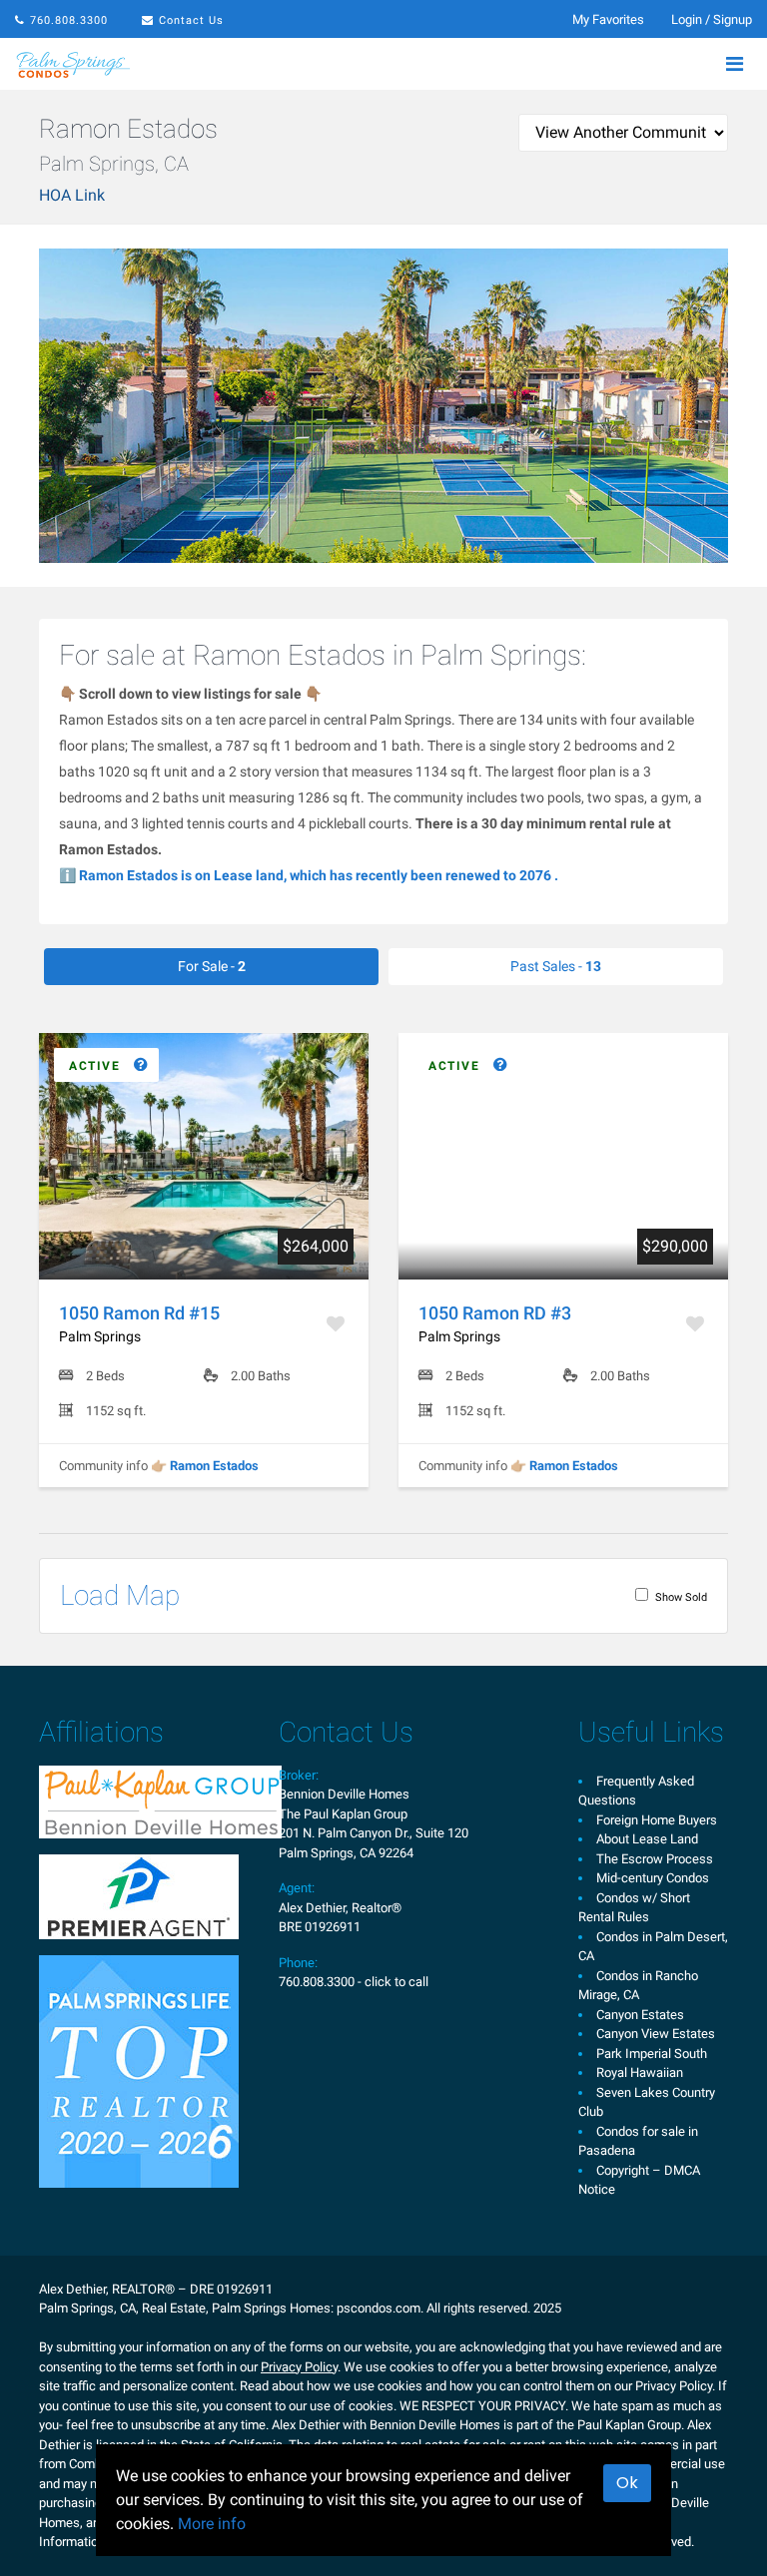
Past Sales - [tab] (556, 966)
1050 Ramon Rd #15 (139, 1313)
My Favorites (608, 19)
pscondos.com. (380, 2308)
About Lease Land (647, 1839)
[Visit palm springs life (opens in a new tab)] (139, 2069)
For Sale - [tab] (212, 966)
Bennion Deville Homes (344, 1794)
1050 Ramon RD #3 (495, 1313)
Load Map (120, 1595)
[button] (106, 1066)
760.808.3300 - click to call (354, 1982)
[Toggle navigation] (735, 63)
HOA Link (72, 195)
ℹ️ (309, 875)
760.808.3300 (69, 20)
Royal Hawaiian (640, 2072)
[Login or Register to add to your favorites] (338, 1324)
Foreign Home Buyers (657, 1820)
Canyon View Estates (656, 2034)
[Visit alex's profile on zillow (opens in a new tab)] (139, 1895)
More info (212, 2524)
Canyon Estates (640, 2015)
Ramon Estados (214, 1466)
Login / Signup (712, 19)
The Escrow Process (655, 1859)
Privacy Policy (299, 2367)
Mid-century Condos (653, 1878)
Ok (627, 2483)
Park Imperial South (652, 2054)
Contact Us (191, 20)
